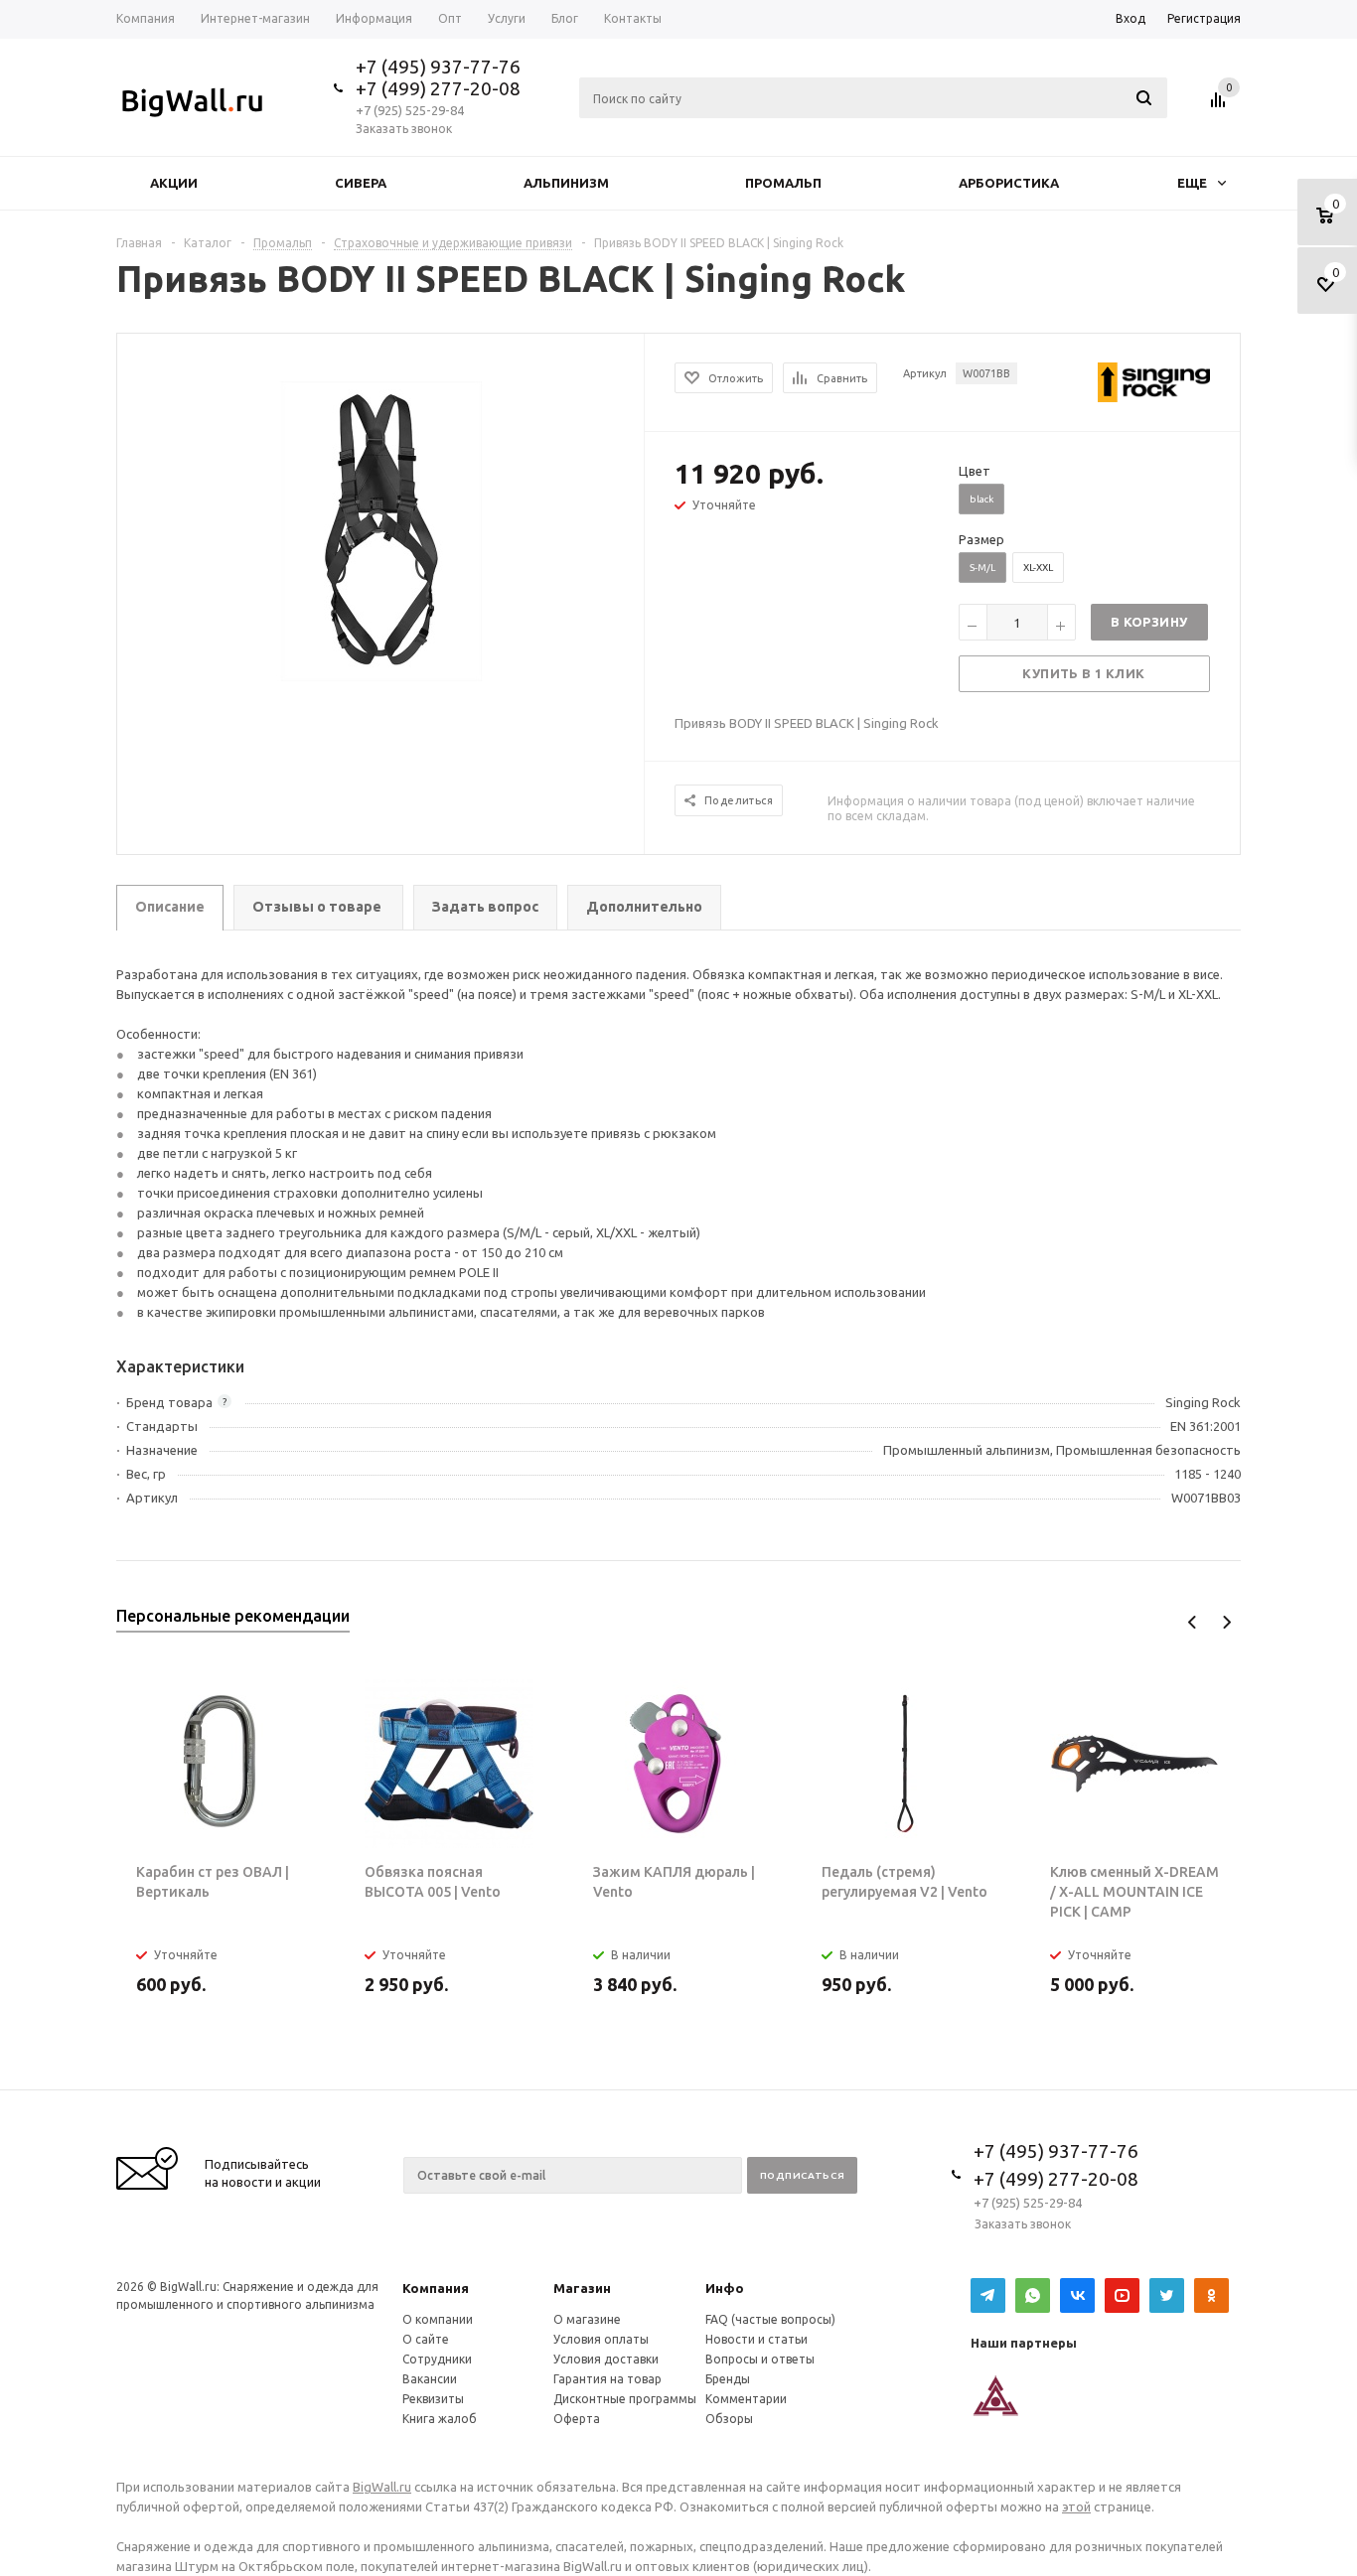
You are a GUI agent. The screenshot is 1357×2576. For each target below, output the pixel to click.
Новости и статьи (756, 2339)
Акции (174, 183)
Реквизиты (433, 2399)
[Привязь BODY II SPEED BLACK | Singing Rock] (381, 529)
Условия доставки (606, 2359)
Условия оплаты (601, 2339)
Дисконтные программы (625, 2399)
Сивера (361, 183)
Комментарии (746, 2399)
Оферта (577, 2419)
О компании (438, 2319)
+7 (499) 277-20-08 (438, 88)
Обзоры (729, 2419)
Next (1226, 1622)
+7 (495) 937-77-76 (438, 67)
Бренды (728, 2379)
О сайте (426, 2339)
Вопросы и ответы (760, 2359)
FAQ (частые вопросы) (770, 2319)
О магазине (587, 2319)
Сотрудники (437, 2359)
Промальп (783, 183)
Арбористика (1009, 183)
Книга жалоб (440, 2419)
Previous (1193, 1622)
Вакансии (430, 2379)
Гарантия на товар (607, 2379)
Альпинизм (566, 183)
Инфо (725, 2288)
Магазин (582, 2288)
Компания (436, 2288)
